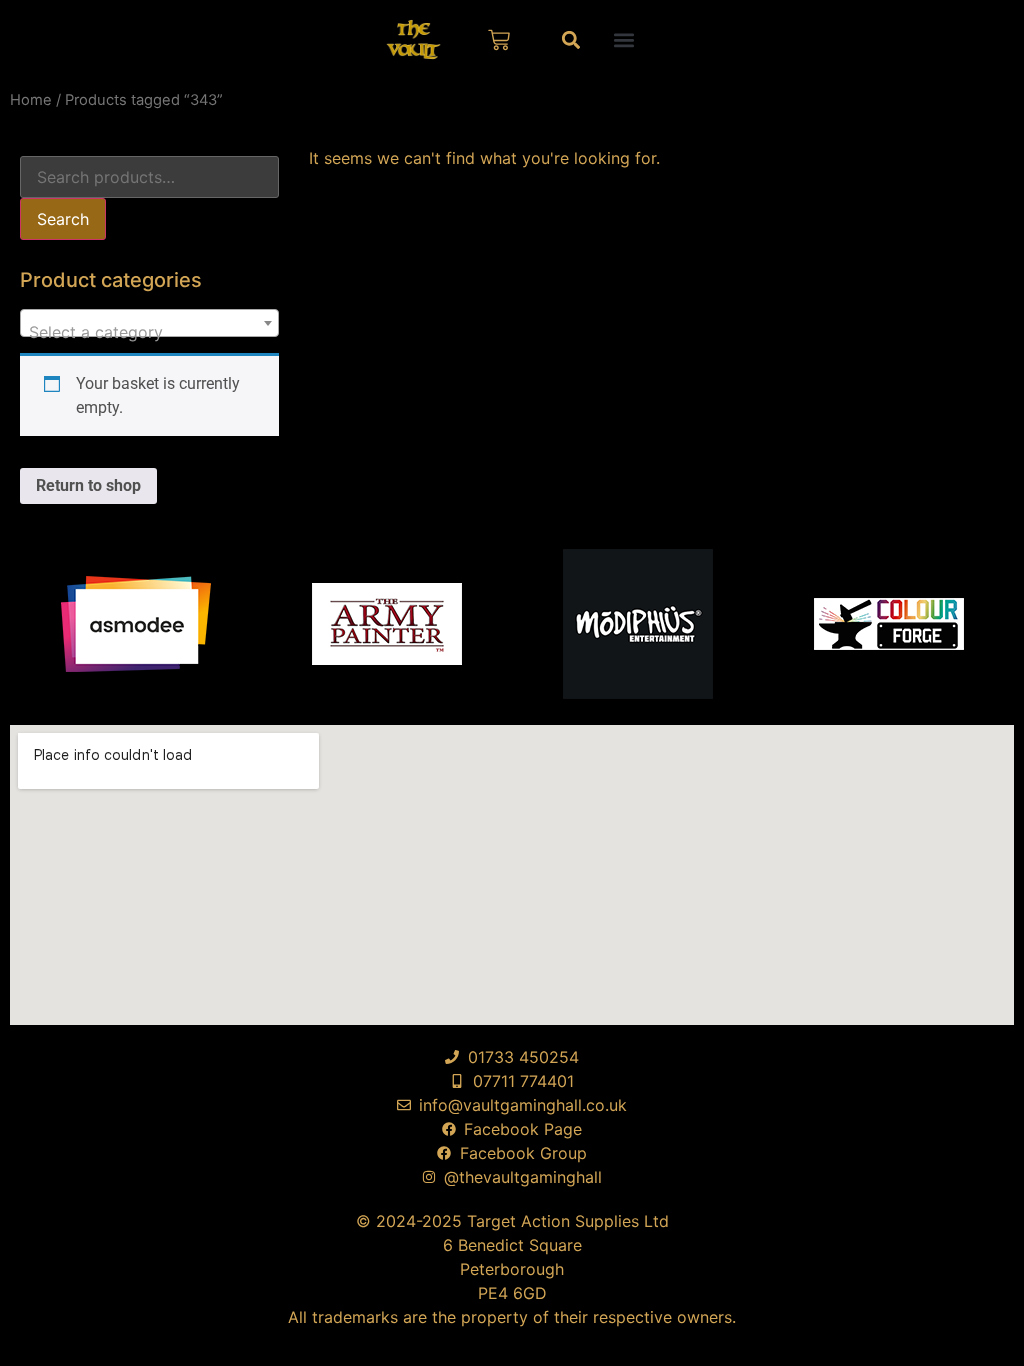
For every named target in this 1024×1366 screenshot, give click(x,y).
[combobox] (149, 323)
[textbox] (149, 332)
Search (63, 219)
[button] (624, 39)
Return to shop (88, 485)
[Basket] (499, 40)
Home (31, 100)
